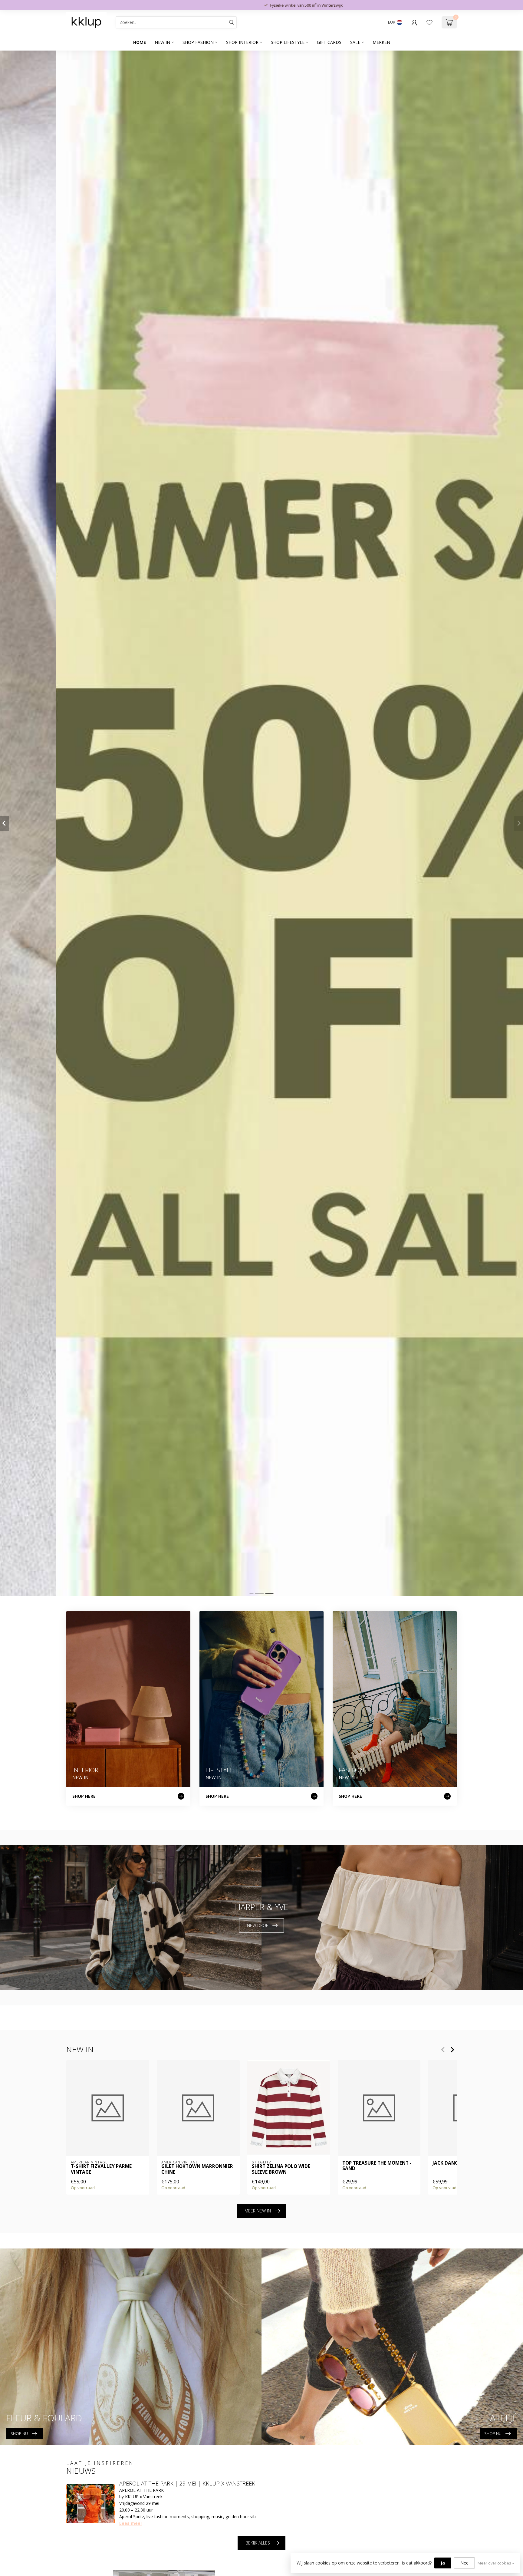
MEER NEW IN (258, 2211)
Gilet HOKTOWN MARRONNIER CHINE (197, 2169)
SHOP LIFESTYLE (288, 42)
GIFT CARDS (329, 42)
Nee (464, 2563)
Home (140, 42)
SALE (355, 42)
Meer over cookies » (496, 2563)
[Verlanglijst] (429, 22)
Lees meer (131, 2523)
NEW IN (162, 42)
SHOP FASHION (198, 42)
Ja (443, 2563)
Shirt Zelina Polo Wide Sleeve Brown (281, 2169)
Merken (381, 42)
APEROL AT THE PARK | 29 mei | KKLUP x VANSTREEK (187, 2483)
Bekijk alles (258, 2543)
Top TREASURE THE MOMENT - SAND (377, 2166)
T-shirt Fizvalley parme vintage (101, 2169)
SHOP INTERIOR (242, 42)
